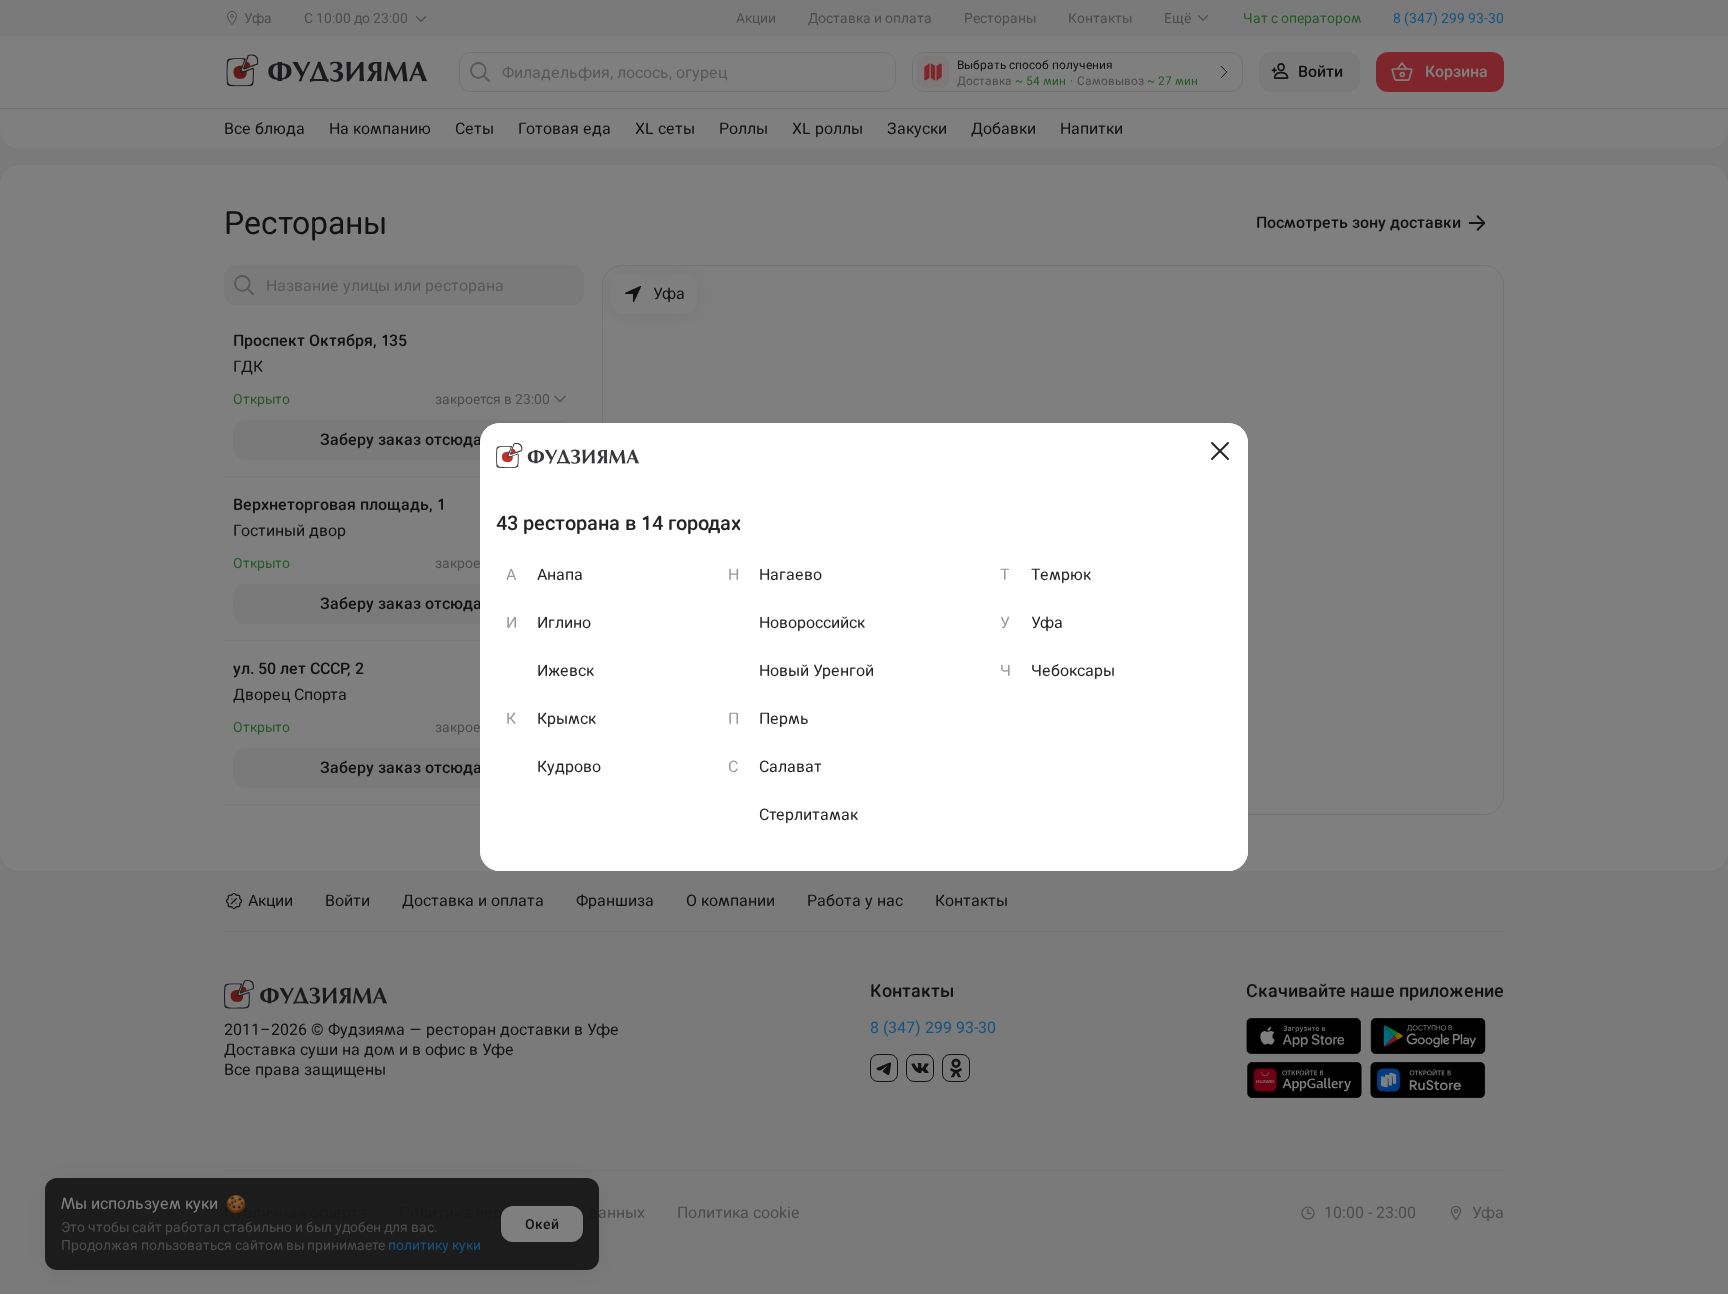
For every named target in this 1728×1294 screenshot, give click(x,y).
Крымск (566, 718)
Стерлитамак (808, 814)
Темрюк (1061, 574)
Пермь (784, 718)
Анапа (560, 574)
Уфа (1047, 622)
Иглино (564, 622)
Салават (790, 766)
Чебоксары (1073, 670)
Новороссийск (812, 622)
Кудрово (569, 766)
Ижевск (565, 670)
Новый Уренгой (816, 670)
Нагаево (790, 574)
